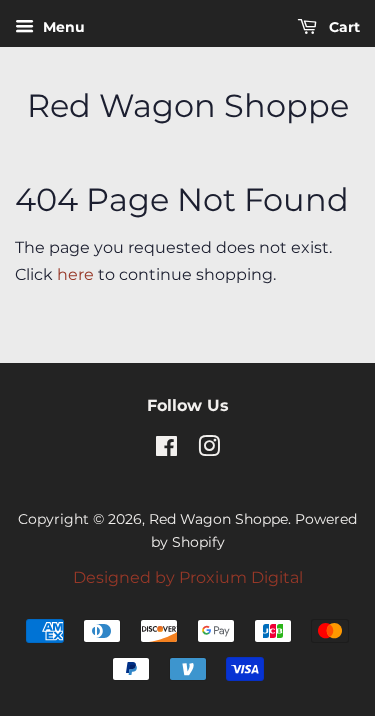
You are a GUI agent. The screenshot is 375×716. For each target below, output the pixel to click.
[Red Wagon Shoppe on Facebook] (166, 450)
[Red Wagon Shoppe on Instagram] (209, 450)
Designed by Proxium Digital (188, 577)
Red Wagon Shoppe (188, 106)
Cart (342, 27)
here (75, 274)
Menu (62, 27)
